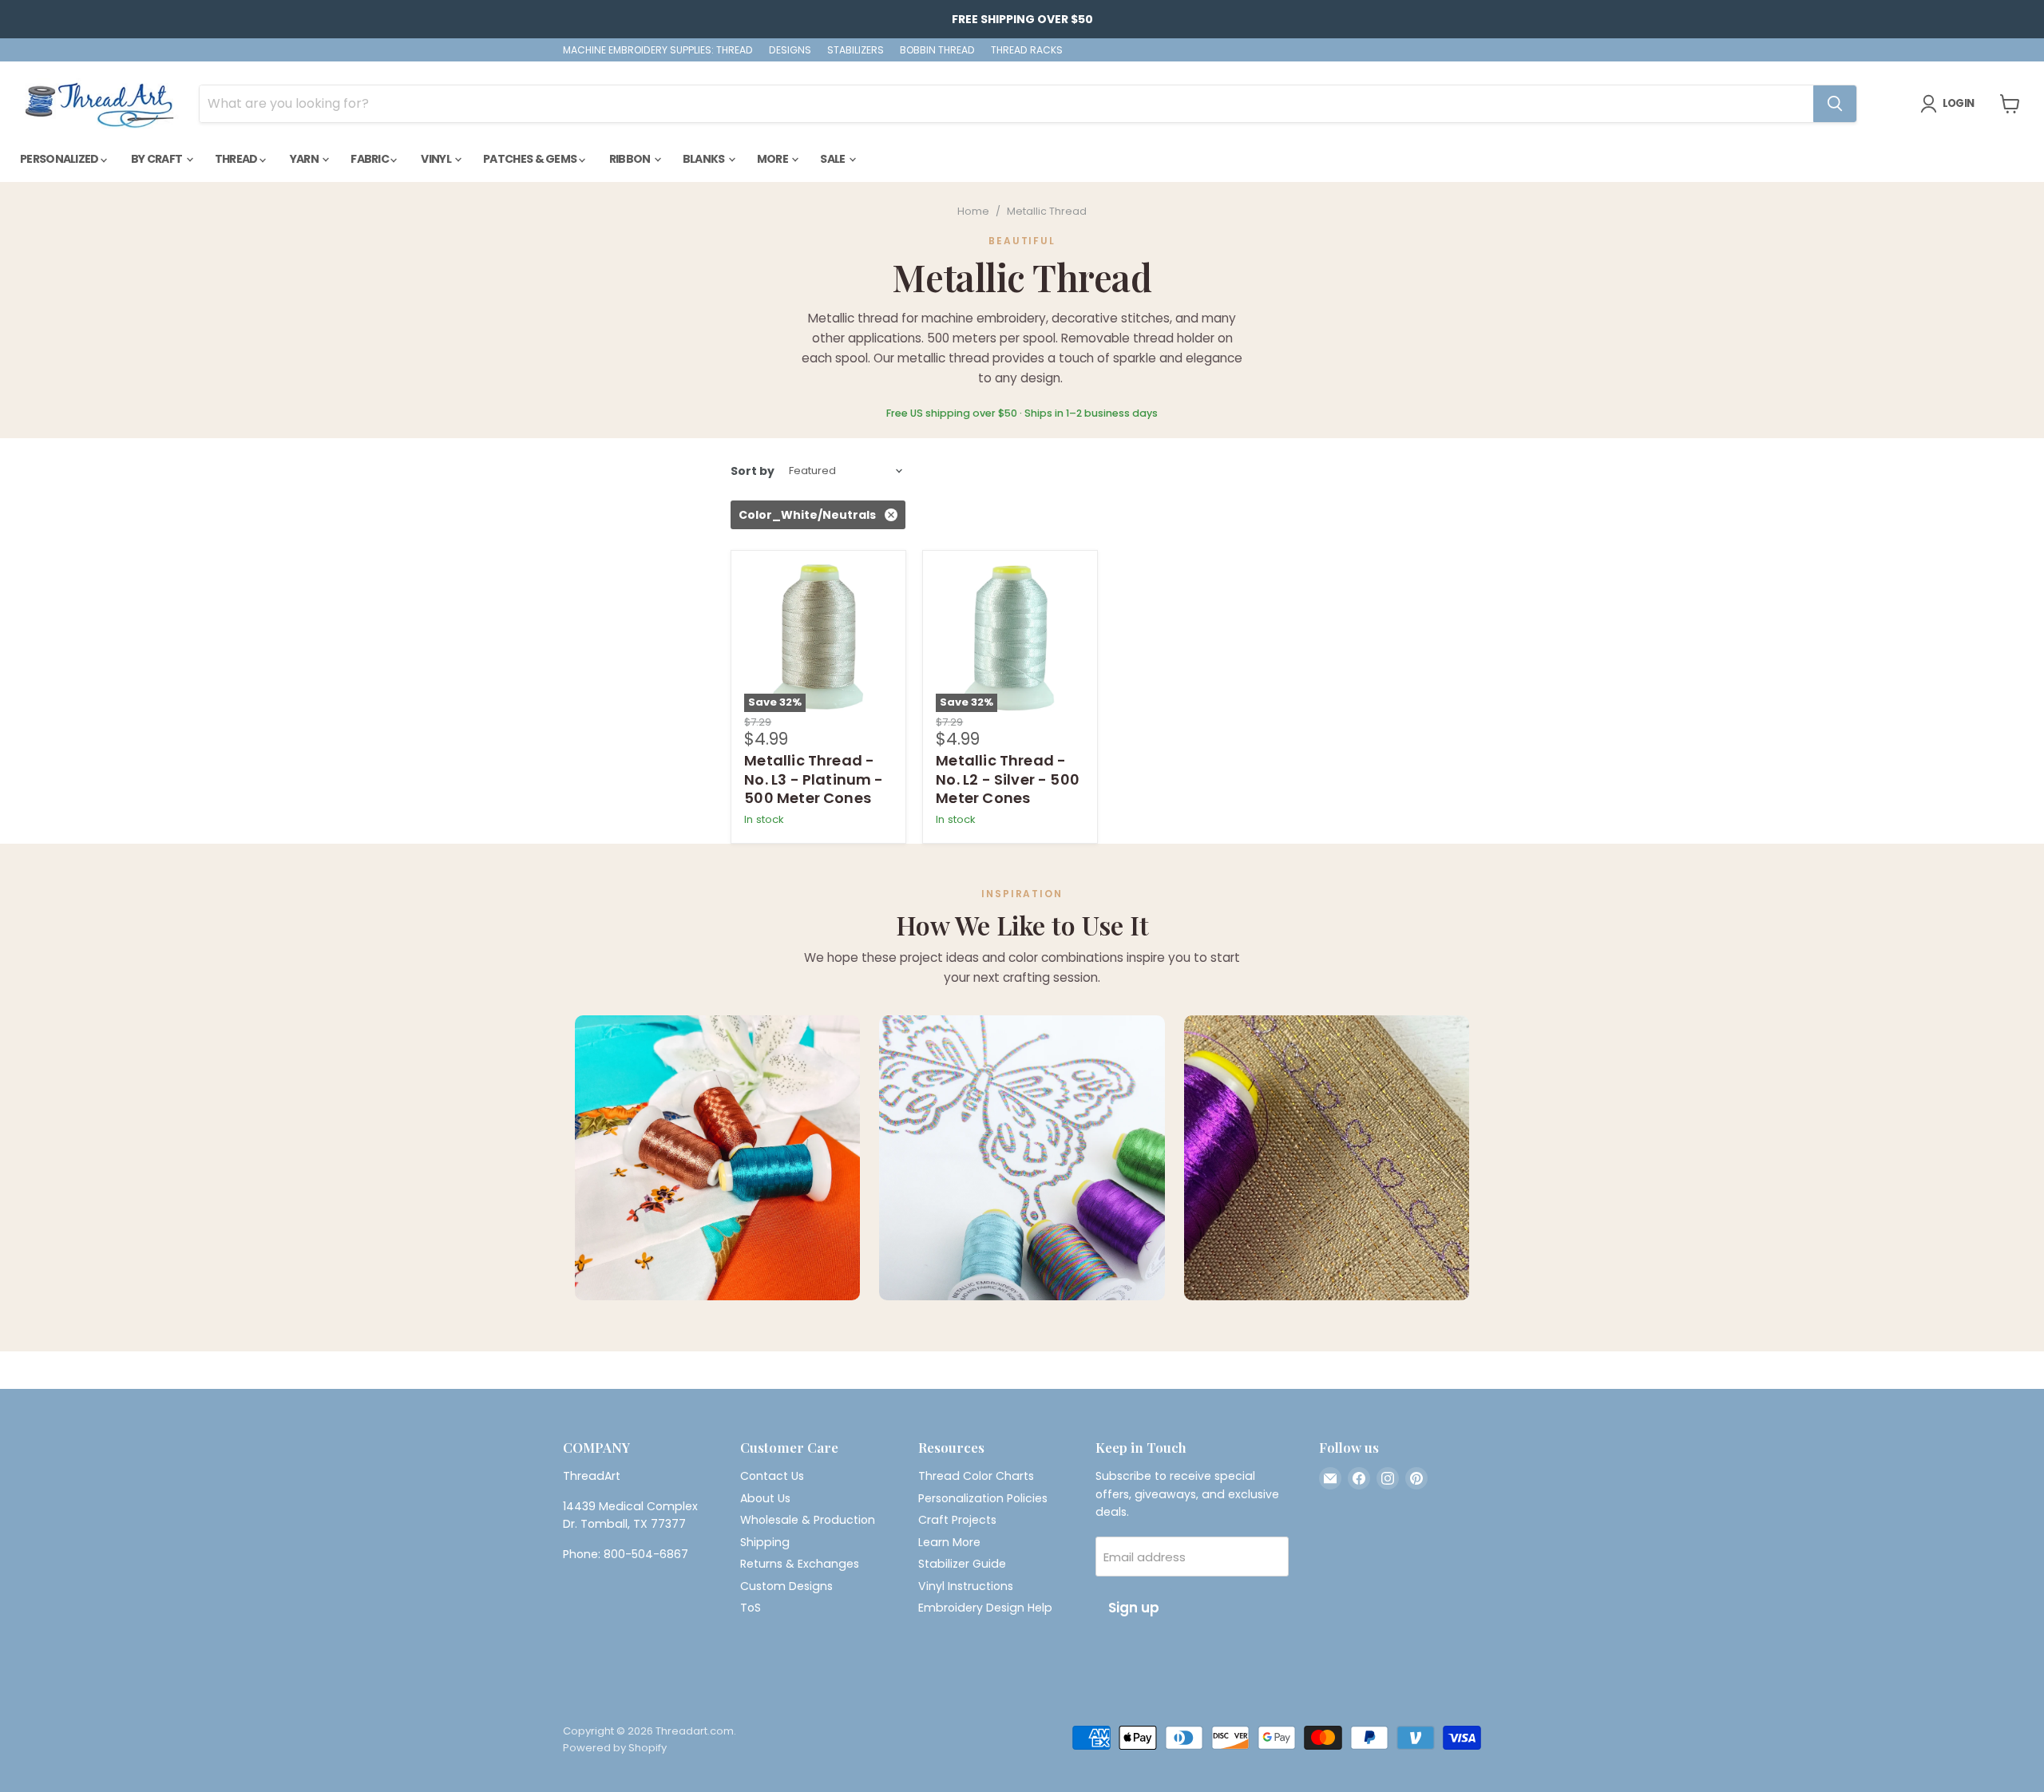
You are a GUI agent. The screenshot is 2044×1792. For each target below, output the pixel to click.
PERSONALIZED (60, 159)
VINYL (437, 159)
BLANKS (705, 159)
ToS (751, 1608)
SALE (834, 159)
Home (973, 212)
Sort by (753, 471)
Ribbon (631, 159)
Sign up (1134, 1608)
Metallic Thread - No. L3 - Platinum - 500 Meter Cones (814, 779)
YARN (305, 159)
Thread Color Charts (976, 1476)
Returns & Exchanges (800, 1564)
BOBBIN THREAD (937, 50)
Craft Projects (957, 1520)
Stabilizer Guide (962, 1564)
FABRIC (370, 159)
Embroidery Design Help (985, 1608)
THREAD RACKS (1027, 50)
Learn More (949, 1542)
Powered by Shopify (615, 1748)
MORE (774, 159)
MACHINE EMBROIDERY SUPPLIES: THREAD (658, 50)
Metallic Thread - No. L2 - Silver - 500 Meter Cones (1008, 779)
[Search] (1835, 104)
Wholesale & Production (808, 1520)
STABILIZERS (856, 50)
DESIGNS (790, 50)
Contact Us (772, 1476)
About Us (765, 1498)
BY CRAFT (158, 159)
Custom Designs (786, 1586)
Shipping (765, 1542)
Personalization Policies (983, 1498)
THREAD (237, 159)
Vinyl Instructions (966, 1586)
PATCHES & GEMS (531, 159)
